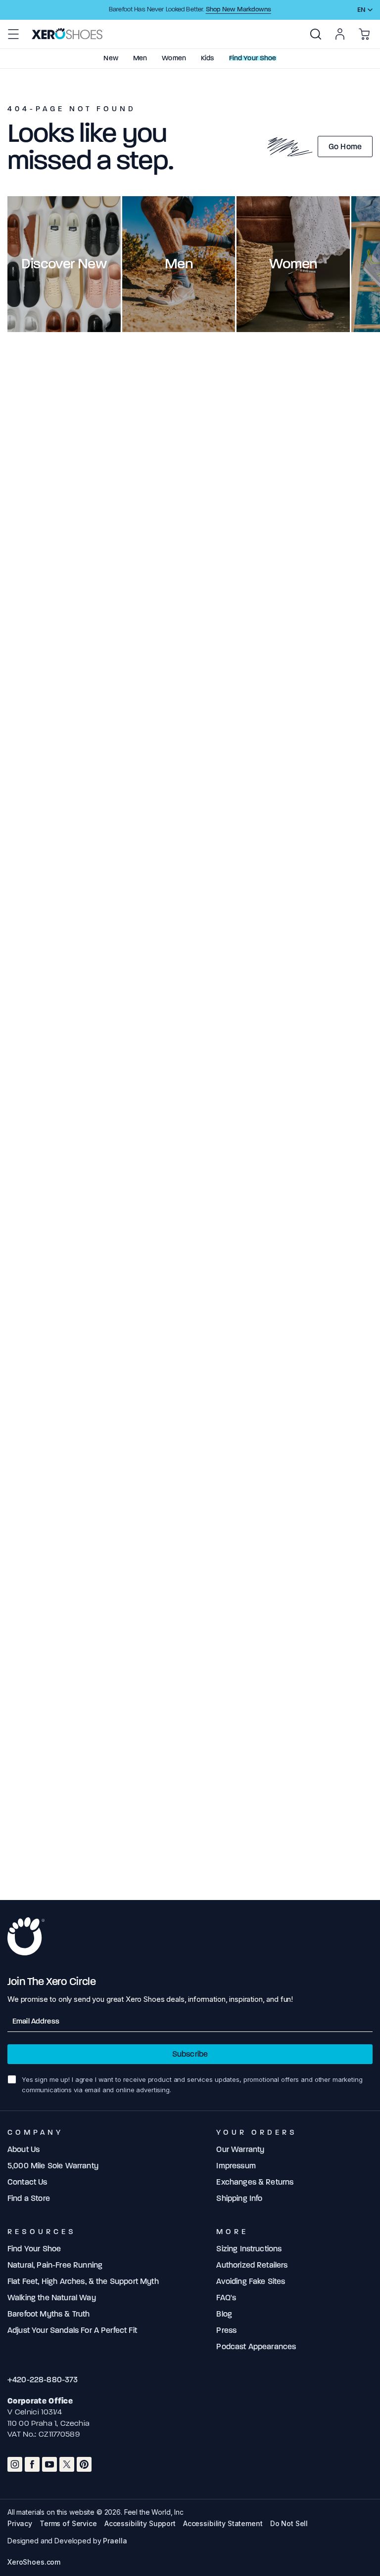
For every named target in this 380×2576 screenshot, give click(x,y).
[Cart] (364, 34)
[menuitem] (316, 34)
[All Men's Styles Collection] (179, 264)
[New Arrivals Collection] (64, 264)
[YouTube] (49, 2464)
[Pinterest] (84, 2464)
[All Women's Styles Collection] (293, 264)
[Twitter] (67, 2464)
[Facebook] (32, 2464)
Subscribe (190, 2054)
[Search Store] (316, 34)
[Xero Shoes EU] (68, 34)
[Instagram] (15, 2464)
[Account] (340, 34)
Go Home (345, 147)
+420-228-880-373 (43, 2380)
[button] (13, 34)
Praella (115, 2541)
